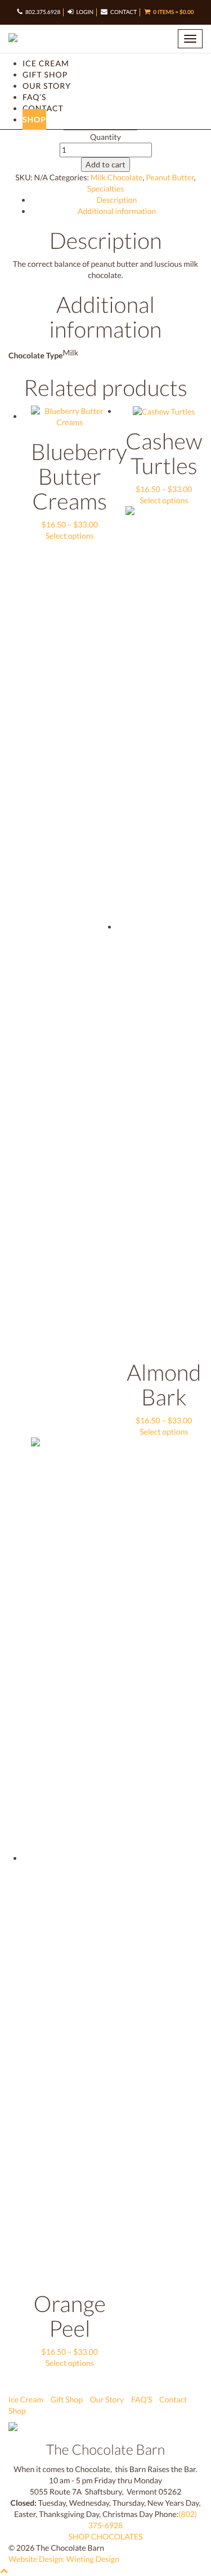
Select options (70, 536)
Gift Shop (45, 74)
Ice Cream (46, 63)
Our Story (47, 86)
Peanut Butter (170, 177)
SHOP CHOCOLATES (105, 2536)
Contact (124, 12)
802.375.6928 (43, 12)
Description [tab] (117, 200)
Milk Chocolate (117, 177)
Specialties (106, 188)
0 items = (173, 12)
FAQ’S (34, 97)
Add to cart (105, 164)
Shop (34, 119)
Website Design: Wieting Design (64, 2559)
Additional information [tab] (117, 211)
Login (85, 12)
